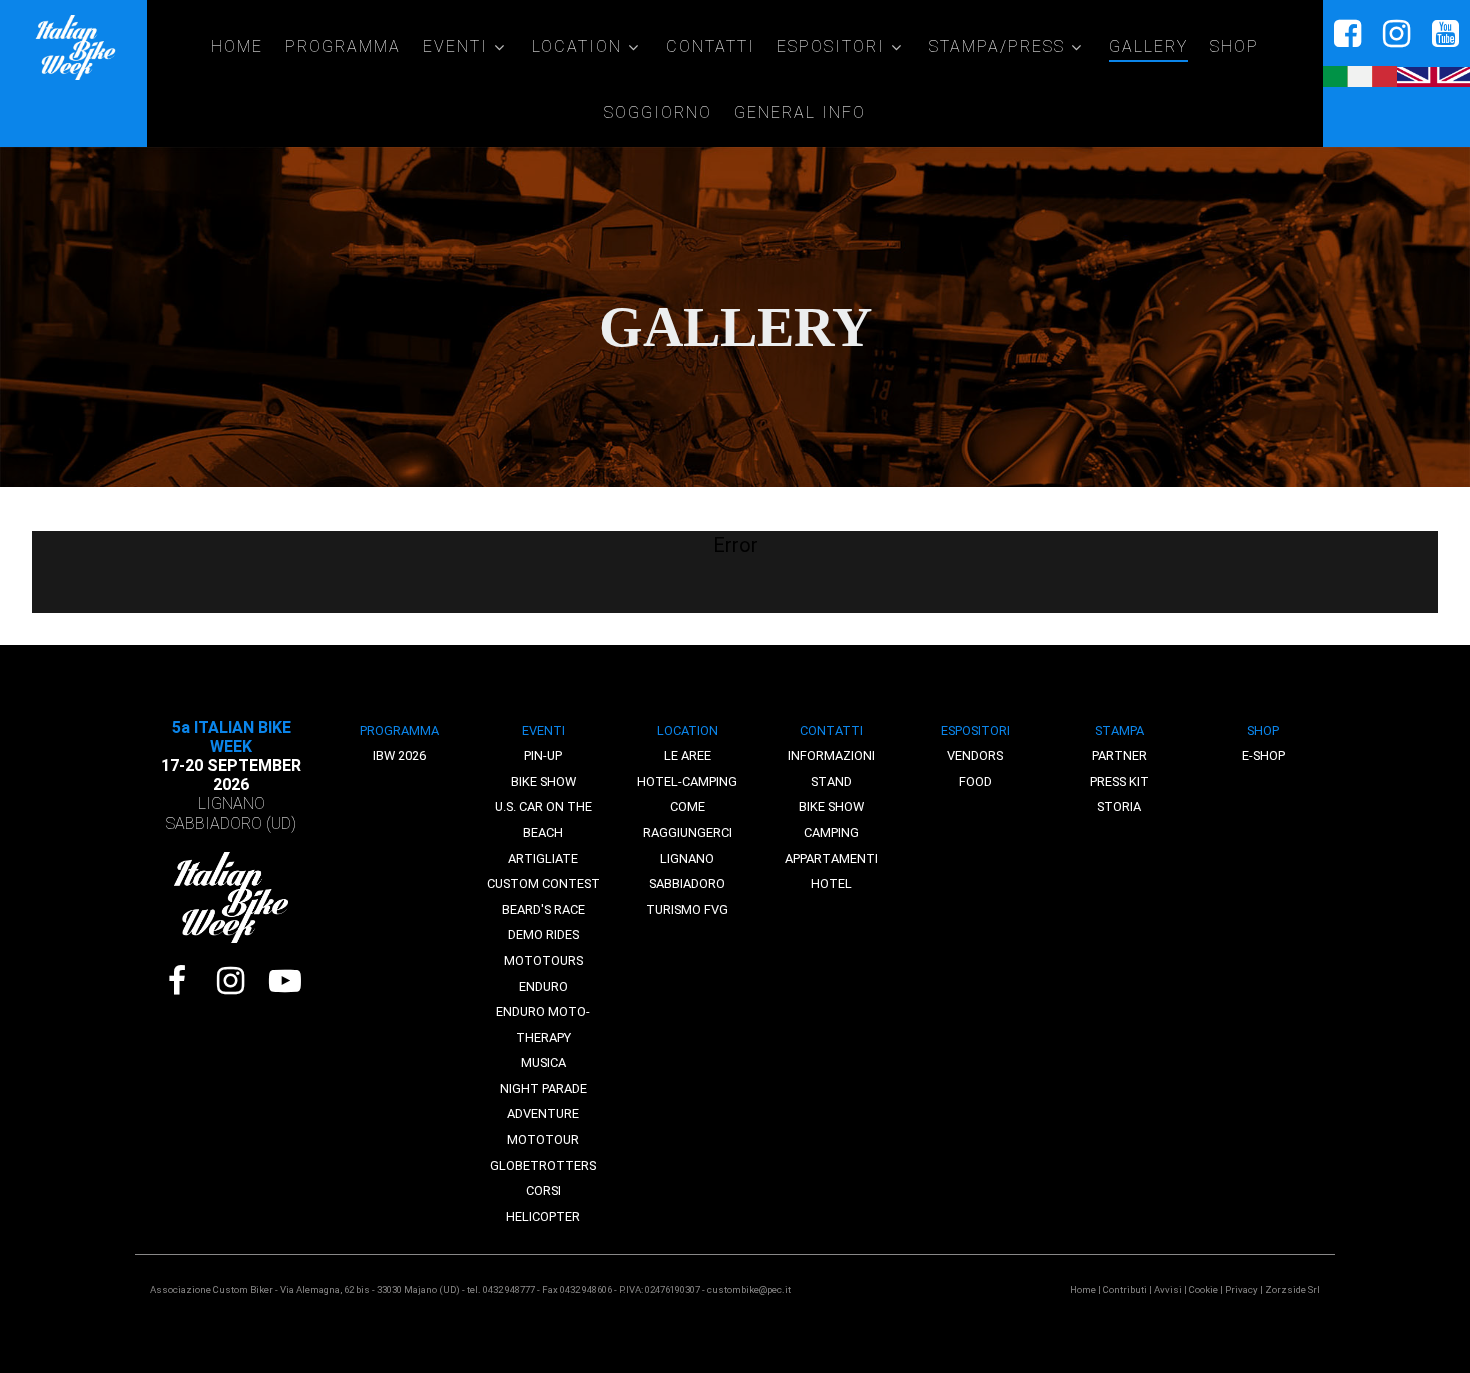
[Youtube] (285, 981)
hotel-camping (687, 781)
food (975, 781)
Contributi (1125, 1289)
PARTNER (1119, 755)
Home (1083, 1289)
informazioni (831, 755)
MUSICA (543, 1062)
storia (1119, 806)
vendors (975, 755)
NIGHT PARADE (543, 1088)
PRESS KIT (1119, 781)
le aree (687, 755)
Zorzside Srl (1292, 1289)
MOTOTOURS (543, 960)
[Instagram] (231, 981)
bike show (831, 806)
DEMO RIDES (543, 934)
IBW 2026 (399, 755)
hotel (831, 883)
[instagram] (1396, 34)
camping (831, 832)
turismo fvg (687, 909)
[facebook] (1347, 34)
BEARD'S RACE (543, 909)
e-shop (1263, 755)
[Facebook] (177, 981)
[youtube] (1445, 34)
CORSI (543, 1190)
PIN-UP (543, 755)
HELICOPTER (543, 1216)
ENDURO (543, 986)
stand (831, 781)
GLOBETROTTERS (543, 1165)
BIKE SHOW (543, 781)
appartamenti (831, 858)
